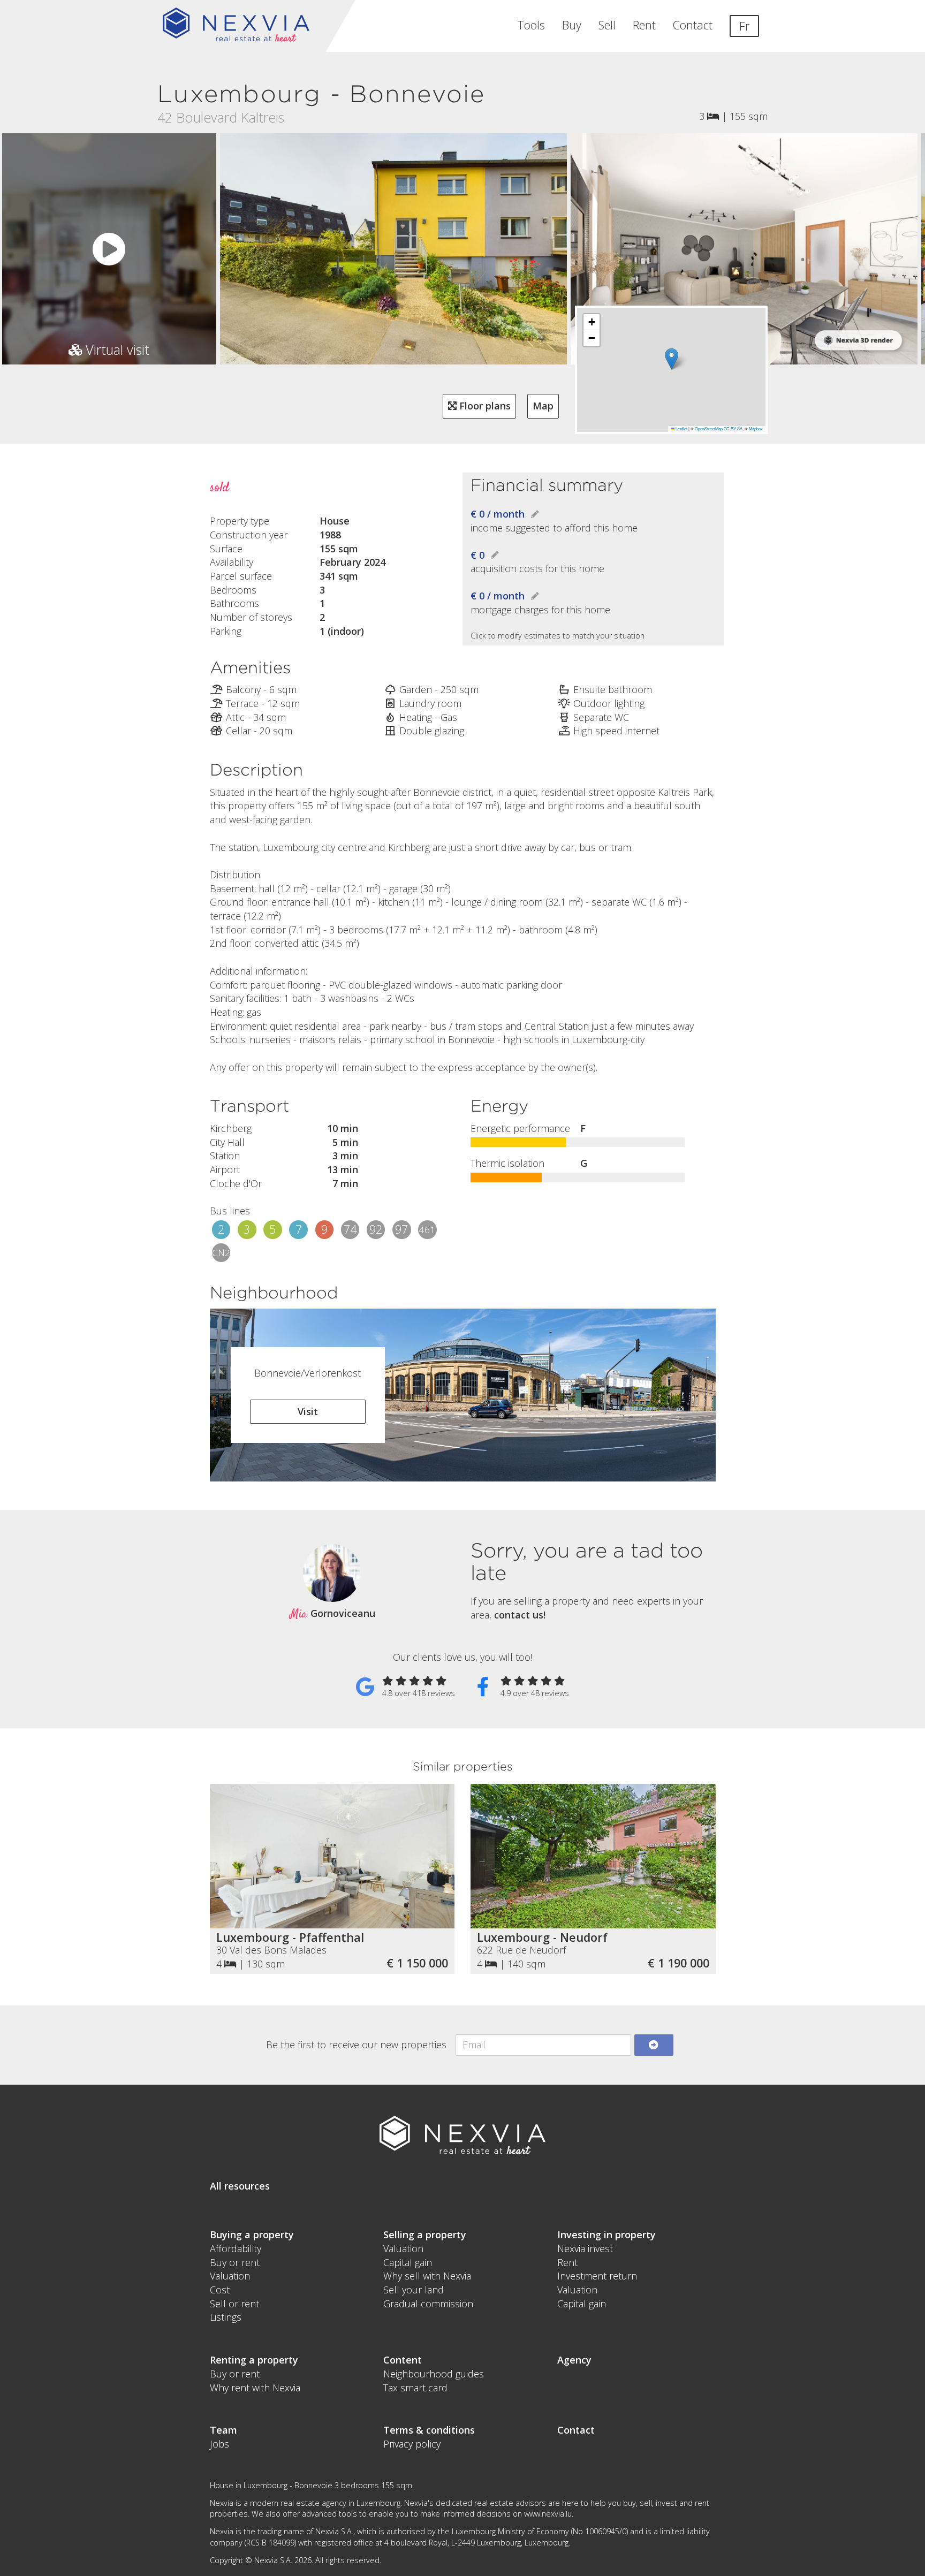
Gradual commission (428, 2304)
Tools (531, 25)
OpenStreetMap (709, 428)
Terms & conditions (429, 2430)
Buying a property (252, 2235)
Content (403, 2360)
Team (223, 2430)
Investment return (597, 2276)
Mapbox (756, 428)
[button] (672, 359)
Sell (607, 25)
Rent (644, 25)
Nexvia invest (585, 2248)
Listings (226, 2317)
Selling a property (425, 2235)
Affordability (236, 2248)
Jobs (219, 2444)
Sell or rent (234, 2304)
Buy (572, 25)
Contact (693, 25)
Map (543, 406)
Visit (308, 1411)
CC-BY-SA (733, 428)
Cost (220, 2290)
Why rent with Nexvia (255, 2388)
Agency (574, 2360)
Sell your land (414, 2290)
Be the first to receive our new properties (356, 2045)
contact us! (520, 1615)
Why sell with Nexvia (427, 2276)
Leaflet (681, 428)
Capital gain (408, 2262)
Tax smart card (415, 2388)
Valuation (230, 2276)
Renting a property (254, 2360)
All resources (240, 2186)
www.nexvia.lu (548, 2514)
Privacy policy (412, 2444)
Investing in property (606, 2235)
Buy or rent (235, 2262)
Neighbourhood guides (434, 2374)
